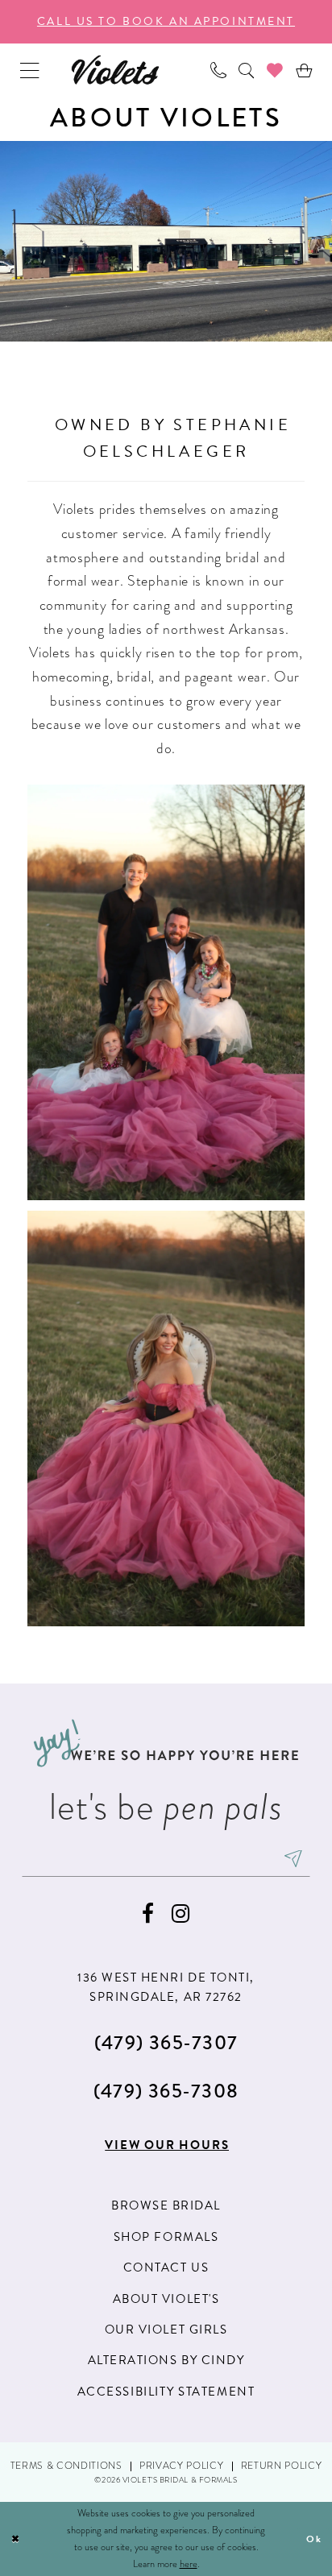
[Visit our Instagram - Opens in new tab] (181, 1914)
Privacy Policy (181, 2466)
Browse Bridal (166, 2205)
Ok (314, 2539)
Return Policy (282, 2466)
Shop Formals (166, 2237)
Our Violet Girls (166, 2330)
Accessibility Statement (166, 2392)
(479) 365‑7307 (166, 2042)
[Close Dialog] (16, 2539)
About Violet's (166, 2299)
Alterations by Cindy (166, 2360)
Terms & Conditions (66, 2466)
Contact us (166, 2267)
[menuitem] (30, 70)
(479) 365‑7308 (166, 2091)
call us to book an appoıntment (166, 21)
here (189, 2564)
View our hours (167, 2145)
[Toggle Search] (246, 70)
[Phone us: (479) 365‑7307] (218, 70)
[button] (30, 70)
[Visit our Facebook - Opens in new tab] (148, 1914)
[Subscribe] (293, 1859)
